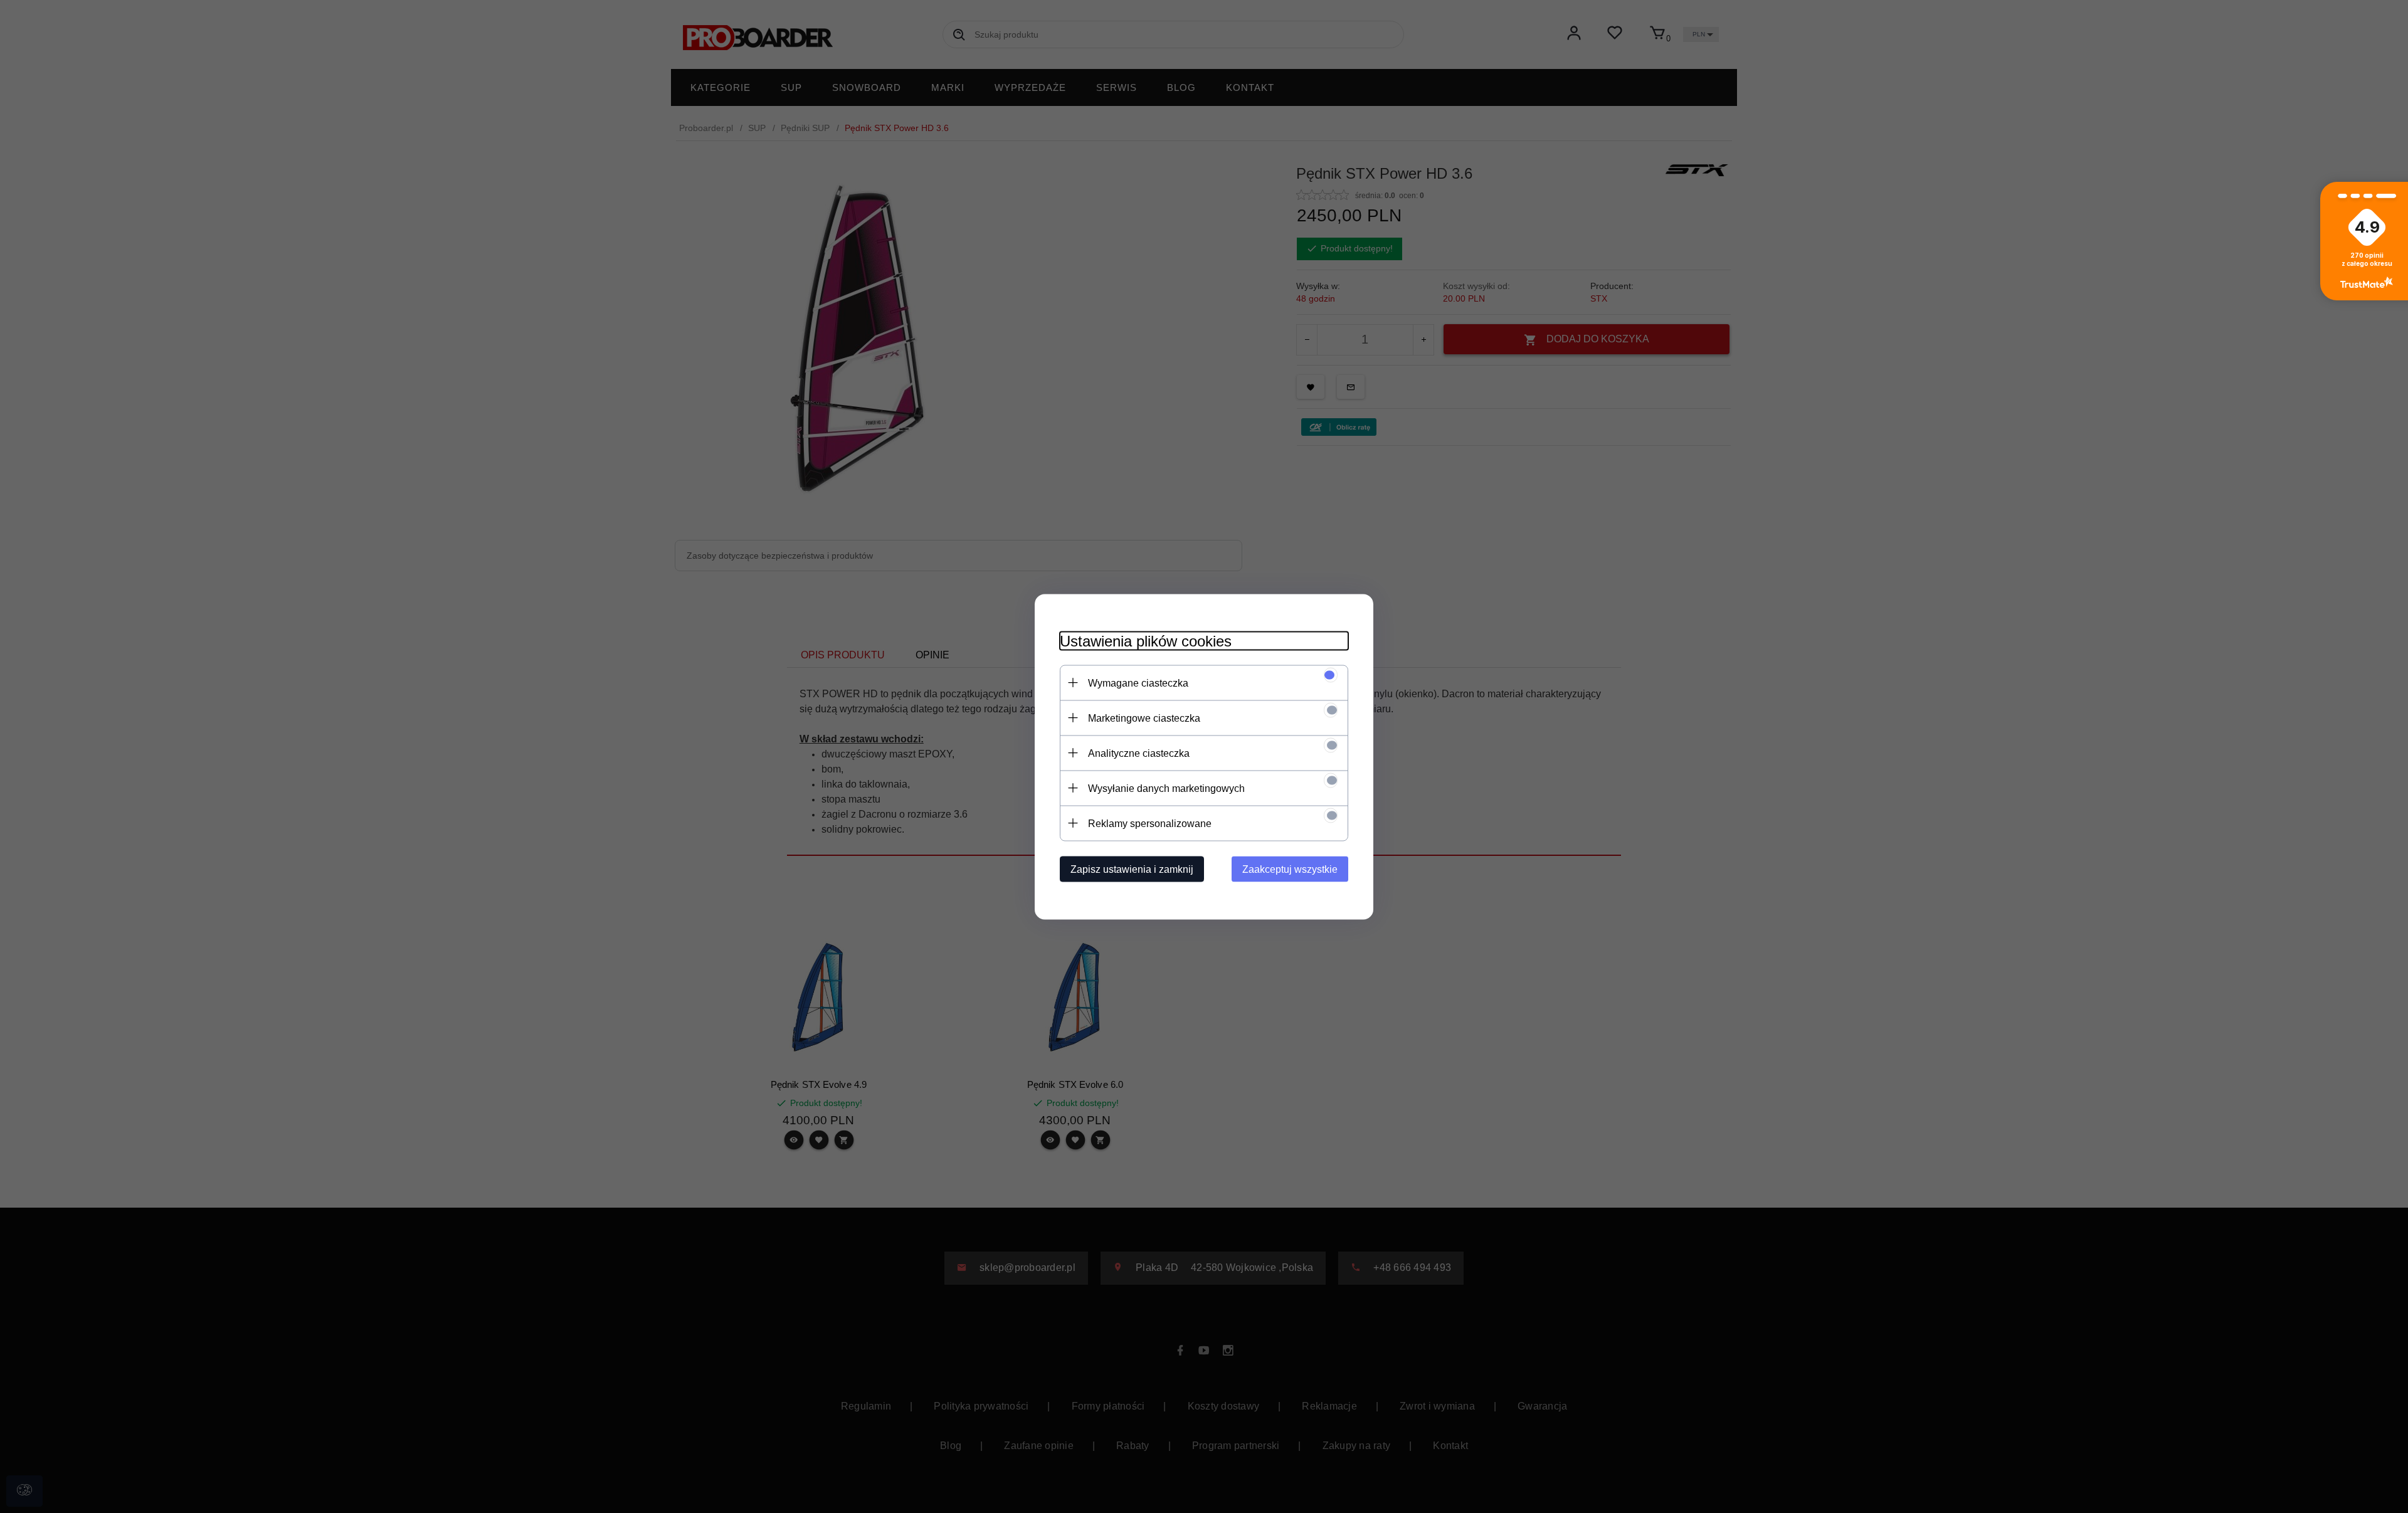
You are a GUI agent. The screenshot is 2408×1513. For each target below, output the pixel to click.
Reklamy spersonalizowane (1150, 823)
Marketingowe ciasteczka (1144, 718)
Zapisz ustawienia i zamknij (1132, 869)
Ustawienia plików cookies (1146, 641)
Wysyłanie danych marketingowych (1166, 788)
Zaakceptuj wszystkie (1290, 869)
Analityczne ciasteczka (1139, 753)
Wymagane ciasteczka (1138, 683)
